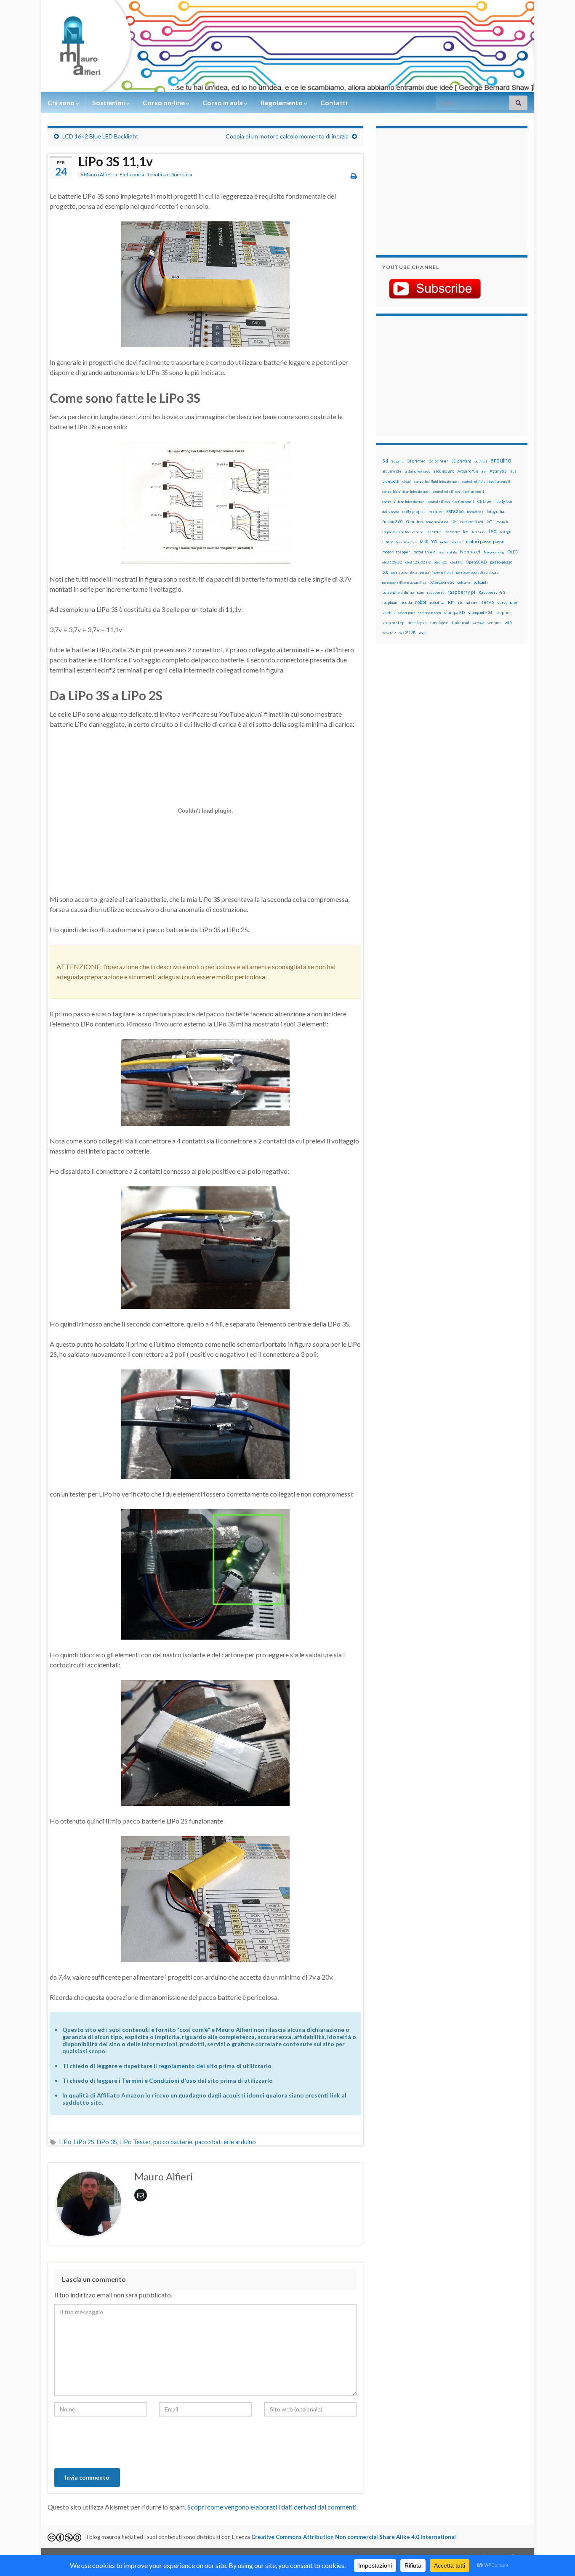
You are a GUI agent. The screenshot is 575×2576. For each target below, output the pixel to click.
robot (421, 602)
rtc (461, 602)
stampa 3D (454, 612)
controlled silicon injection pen (406, 492)
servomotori (508, 602)
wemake (478, 623)
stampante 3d (480, 613)
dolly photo (391, 512)
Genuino (414, 521)
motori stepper (396, 552)
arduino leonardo (418, 471)
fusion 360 (393, 521)
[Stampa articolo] (354, 176)
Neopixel (470, 552)
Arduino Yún (468, 471)
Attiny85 (498, 471)
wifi (508, 622)
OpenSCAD (476, 562)
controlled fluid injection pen (436, 481)
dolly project (414, 512)
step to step (393, 623)
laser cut (452, 532)
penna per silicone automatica (404, 582)
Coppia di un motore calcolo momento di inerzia (287, 136)
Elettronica (132, 174)
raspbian (390, 602)
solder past (406, 613)
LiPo (65, 2142)
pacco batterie (173, 2142)
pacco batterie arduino (225, 2142)
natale (452, 552)
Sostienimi (109, 102)
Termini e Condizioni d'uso (159, 2080)
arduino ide (392, 471)
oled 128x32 (392, 562)
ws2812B (407, 633)
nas (442, 552)
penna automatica (404, 572)
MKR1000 (428, 542)
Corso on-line (164, 102)
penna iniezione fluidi (437, 572)
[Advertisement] (435, 187)
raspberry (435, 592)
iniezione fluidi (471, 522)
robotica (437, 602)
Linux (387, 542)
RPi (451, 602)
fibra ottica (475, 512)
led (493, 531)
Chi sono (62, 102)
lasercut (434, 532)
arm (484, 471)
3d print (398, 461)
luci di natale (406, 542)
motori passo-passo (485, 541)
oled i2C (441, 562)
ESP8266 (455, 511)
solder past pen (429, 613)
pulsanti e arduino (398, 592)
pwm (420, 593)
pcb (385, 572)
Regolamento (282, 102)
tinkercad (461, 623)
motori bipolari (451, 542)
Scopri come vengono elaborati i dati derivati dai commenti (272, 2507)
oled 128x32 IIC (418, 562)
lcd (466, 532)
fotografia (495, 512)
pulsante (464, 582)
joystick (502, 522)
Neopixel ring (494, 552)
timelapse (439, 623)
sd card (472, 603)
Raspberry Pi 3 (492, 592)
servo (487, 602)
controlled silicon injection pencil (458, 492)
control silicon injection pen (403, 502)
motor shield (425, 552)
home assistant (437, 522)
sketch (388, 613)
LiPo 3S (107, 2142)
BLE (513, 471)
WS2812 (389, 633)
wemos (494, 622)
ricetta (406, 603)
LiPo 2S (84, 2142)
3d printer (438, 461)
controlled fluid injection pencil (486, 481)
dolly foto (504, 501)
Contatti (334, 102)
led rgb (506, 532)
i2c (454, 522)
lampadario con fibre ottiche (403, 532)
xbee (422, 633)
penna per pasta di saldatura (477, 572)
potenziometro (442, 582)
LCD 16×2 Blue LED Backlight (100, 136)
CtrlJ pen (485, 502)
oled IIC (457, 562)
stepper (503, 612)
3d (385, 461)
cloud (407, 481)
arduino (501, 460)
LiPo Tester (135, 2142)
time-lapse (417, 623)
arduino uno (444, 471)
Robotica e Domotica (169, 174)
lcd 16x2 (479, 532)
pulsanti (481, 582)
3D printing (461, 461)
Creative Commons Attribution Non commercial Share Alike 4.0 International (354, 2537)
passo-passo (501, 562)
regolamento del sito (188, 2066)
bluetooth (391, 481)
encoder (436, 512)
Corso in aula (223, 102)
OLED (513, 552)
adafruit (481, 461)
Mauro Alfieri (99, 174)
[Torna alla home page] (287, 46)
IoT (489, 522)
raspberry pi (461, 592)
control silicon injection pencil (451, 502)
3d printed (416, 461)
